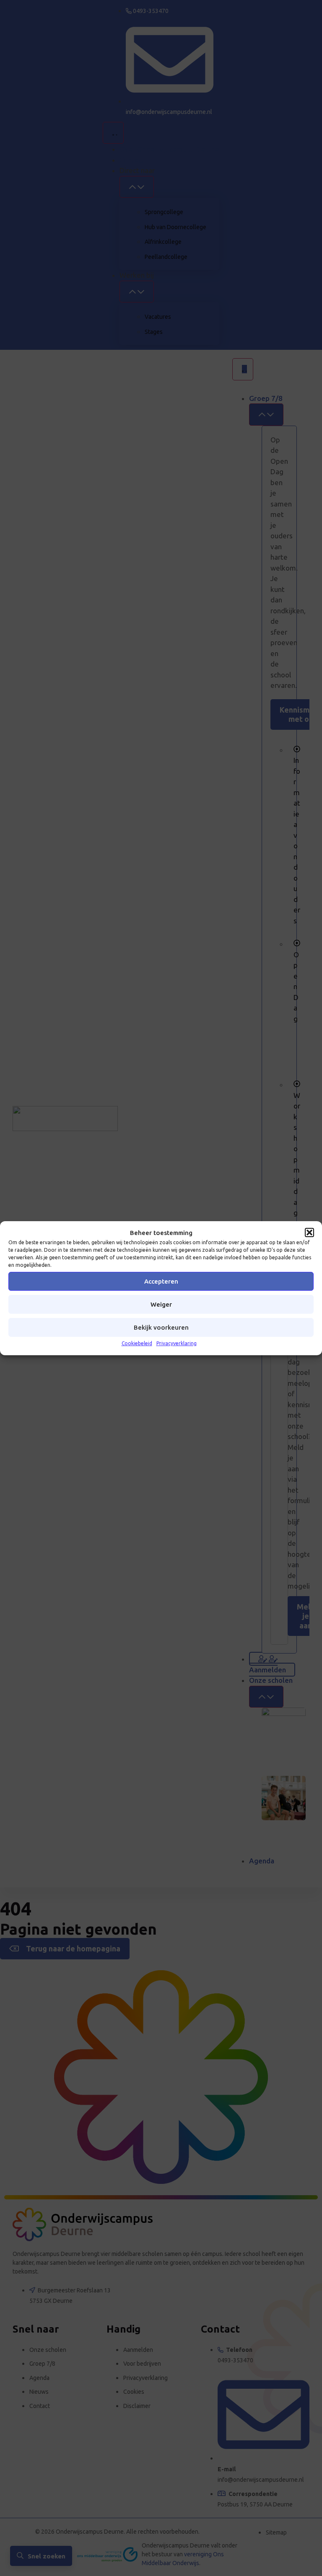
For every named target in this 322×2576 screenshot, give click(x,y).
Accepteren (161, 1281)
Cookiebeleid (137, 1343)
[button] (309, 1232)
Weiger (161, 1304)
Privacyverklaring (177, 1343)
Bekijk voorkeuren (161, 1327)
